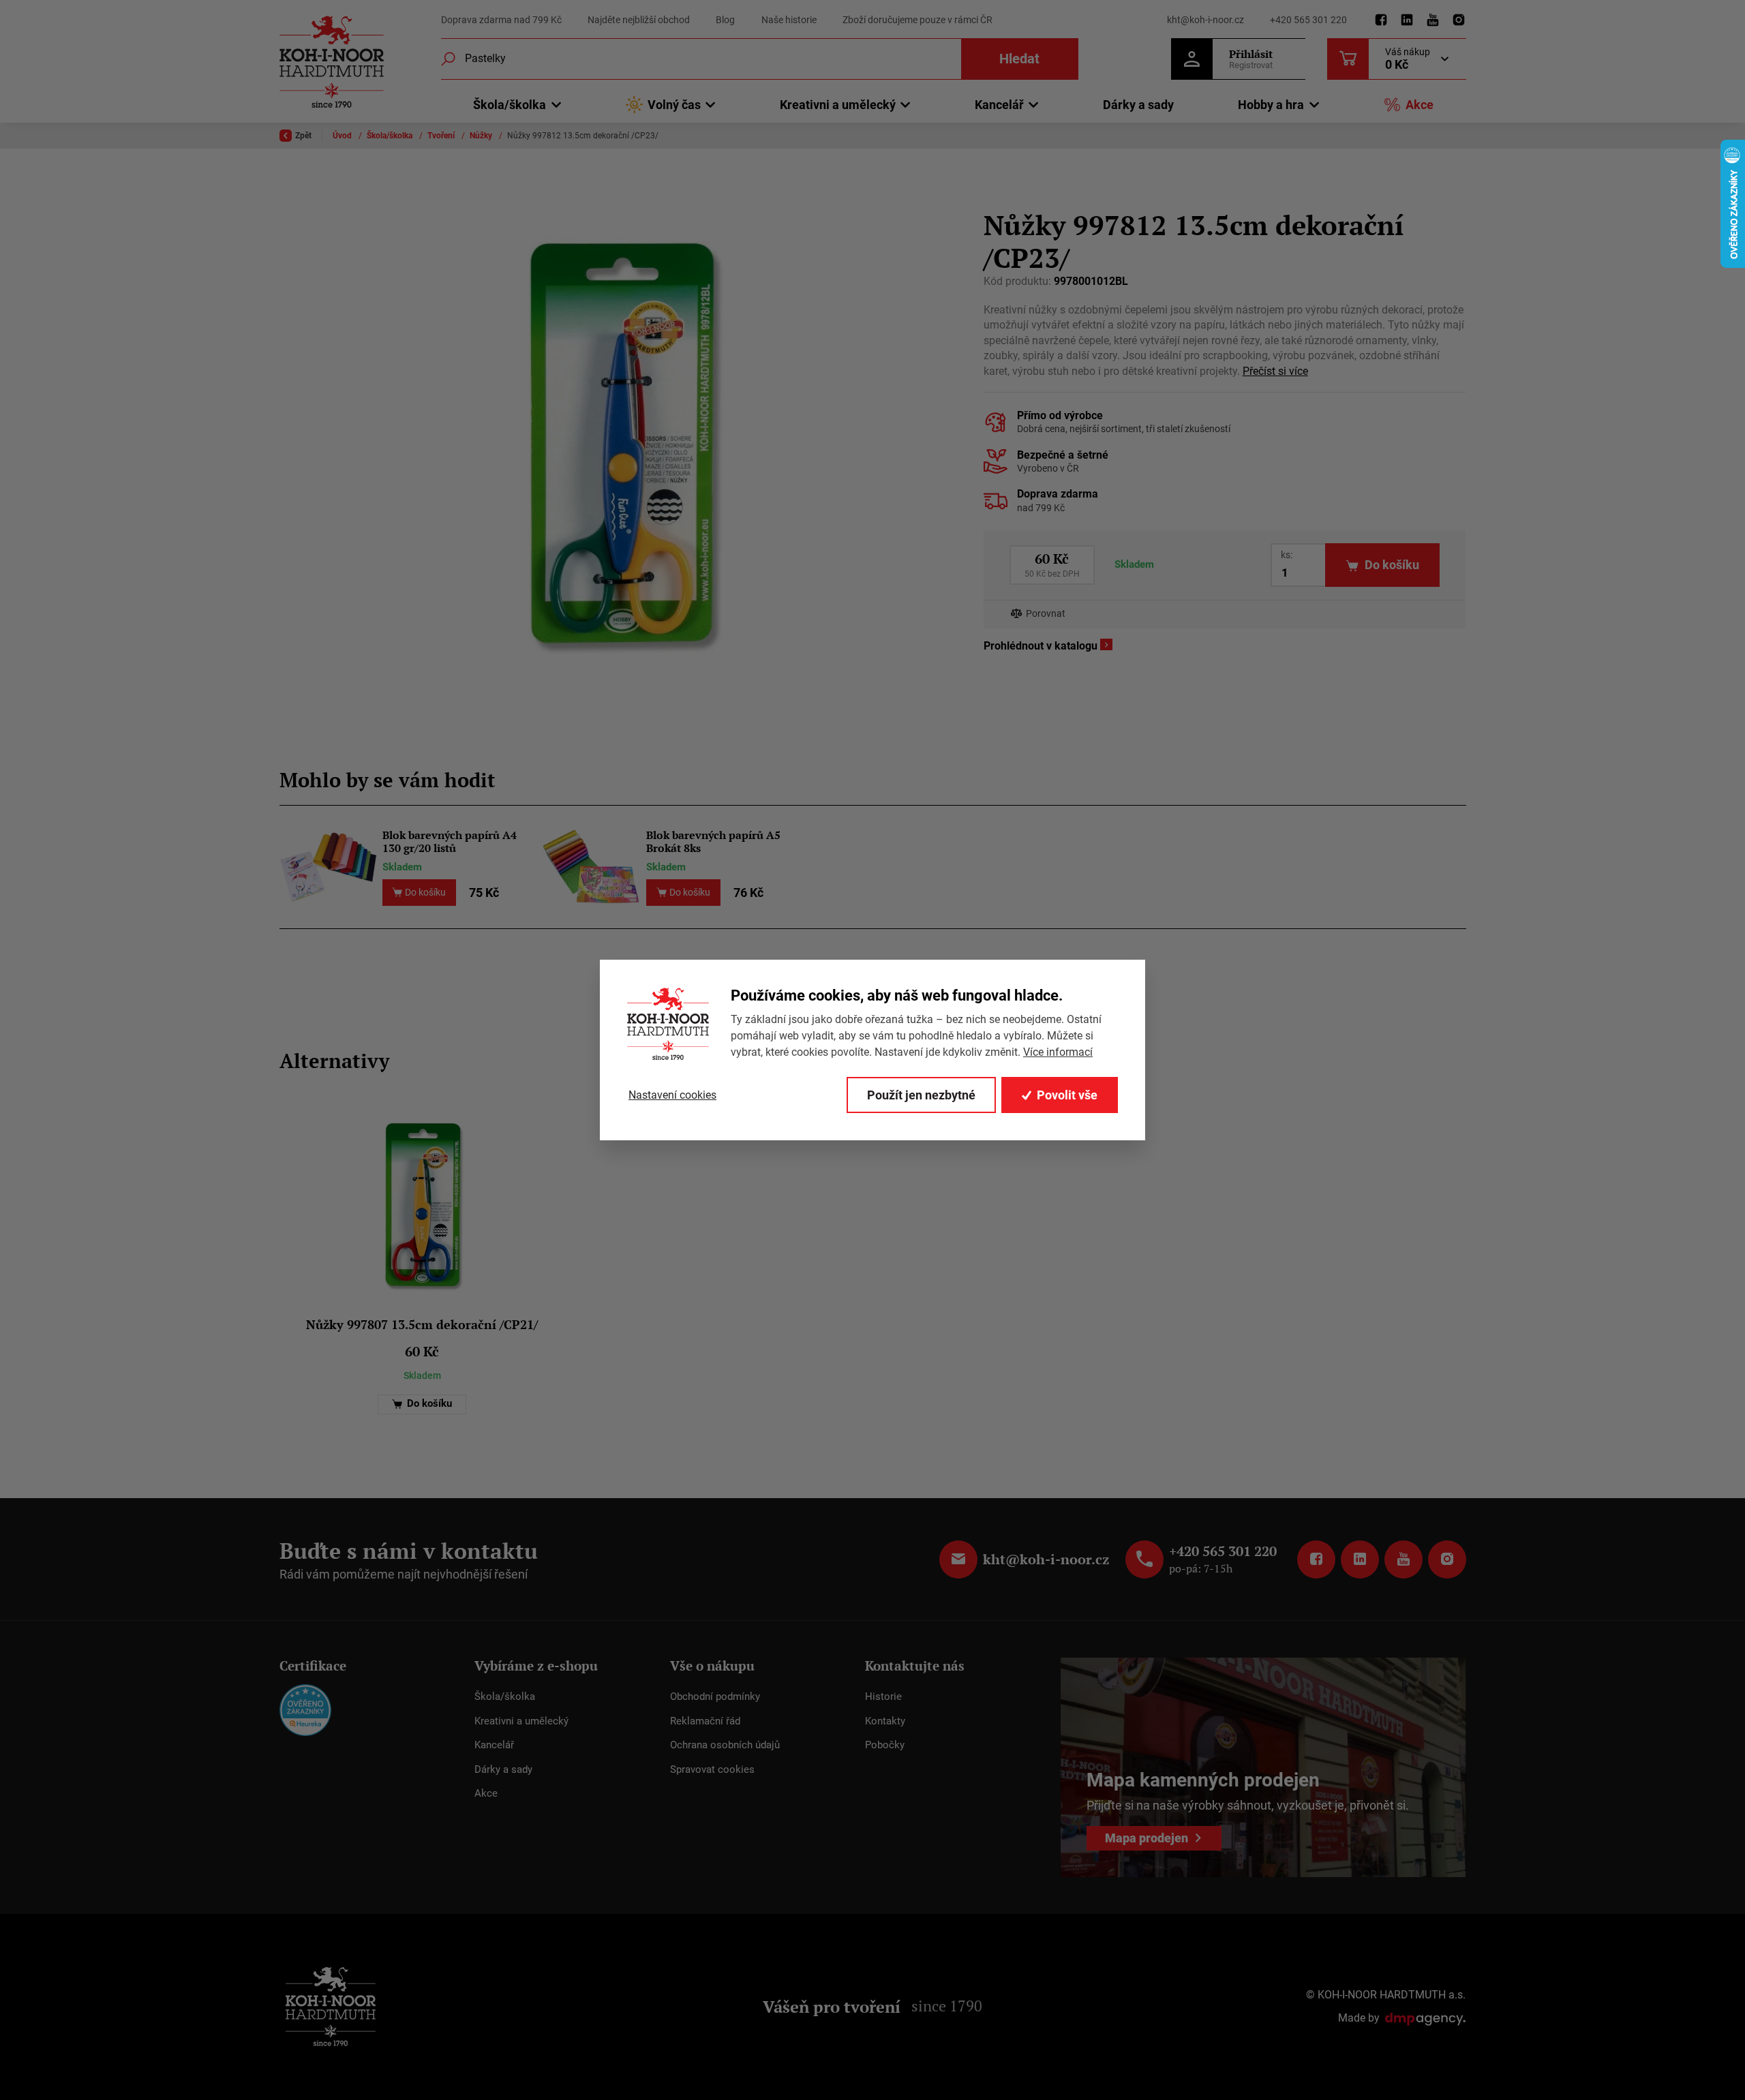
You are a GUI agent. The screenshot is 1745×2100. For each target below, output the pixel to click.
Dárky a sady (1138, 105)
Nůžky (482, 136)
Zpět (303, 136)
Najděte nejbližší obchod (639, 20)
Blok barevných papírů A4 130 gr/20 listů (450, 842)
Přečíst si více (1275, 371)
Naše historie (789, 20)
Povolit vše (1067, 1095)
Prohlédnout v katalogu (1041, 646)
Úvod (343, 136)
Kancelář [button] (999, 105)
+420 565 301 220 (1308, 20)
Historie (883, 1696)
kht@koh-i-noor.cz (1205, 20)
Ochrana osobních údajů (725, 1745)
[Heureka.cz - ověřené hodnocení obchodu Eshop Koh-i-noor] (305, 1709)
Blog (725, 20)
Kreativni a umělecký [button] (838, 105)
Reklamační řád (705, 1721)
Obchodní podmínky (715, 1696)
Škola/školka (391, 136)
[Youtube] (1433, 20)
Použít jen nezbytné (921, 1095)
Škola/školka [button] (510, 105)
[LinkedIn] (1407, 20)
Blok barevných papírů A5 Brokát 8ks (713, 842)
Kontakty (885, 1721)
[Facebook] (1381, 20)
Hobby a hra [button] (1271, 105)
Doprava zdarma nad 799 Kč (501, 20)
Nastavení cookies (672, 1095)
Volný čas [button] (674, 105)
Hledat (1019, 59)
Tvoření (442, 136)
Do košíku (428, 1404)
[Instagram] (1459, 20)
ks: (1287, 555)
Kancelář (494, 1745)
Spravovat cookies (712, 1769)
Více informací (1058, 1052)
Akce (1420, 105)
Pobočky (885, 1745)
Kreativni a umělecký (521, 1721)
